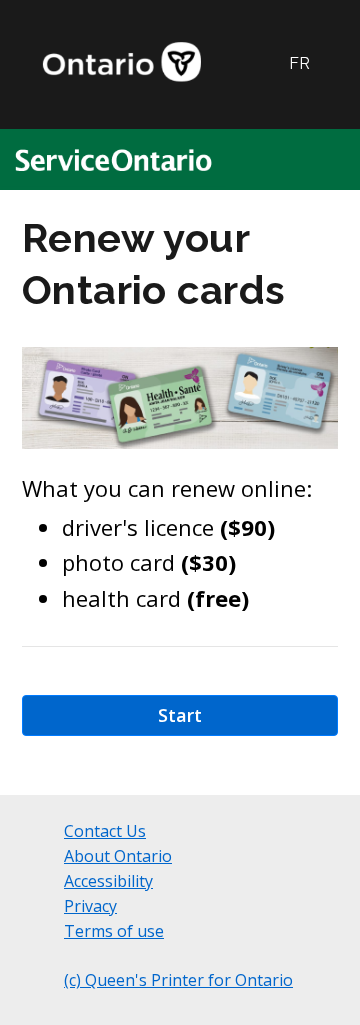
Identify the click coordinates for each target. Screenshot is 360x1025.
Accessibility (108, 881)
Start (180, 715)
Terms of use (114, 931)
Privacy (90, 906)
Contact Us (105, 831)
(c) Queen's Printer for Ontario (178, 980)
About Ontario (118, 856)
